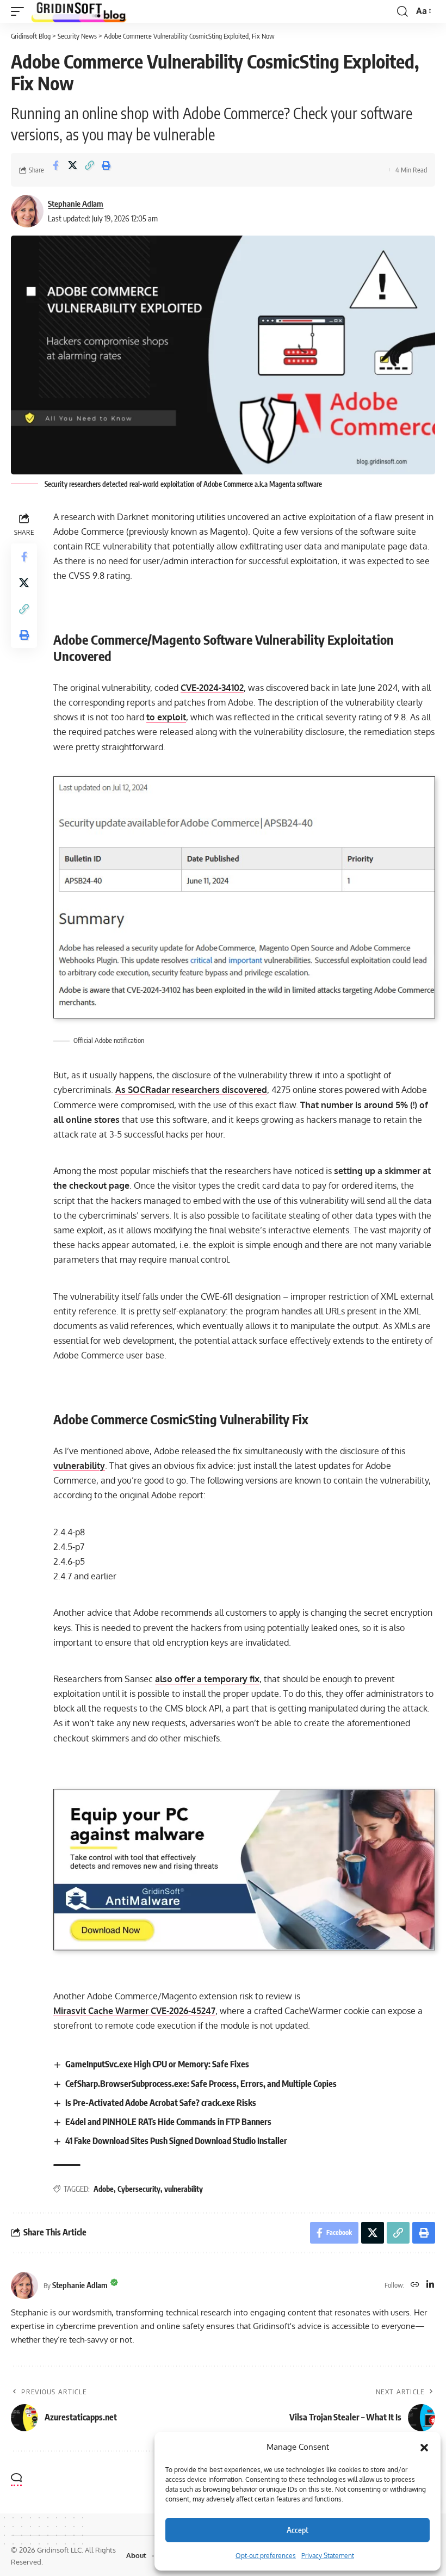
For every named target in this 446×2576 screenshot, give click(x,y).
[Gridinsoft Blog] (79, 11)
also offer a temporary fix (207, 1679)
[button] (424, 2447)
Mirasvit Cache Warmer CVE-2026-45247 (134, 2011)
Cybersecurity (139, 2189)
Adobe (104, 2189)
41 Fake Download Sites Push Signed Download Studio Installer (176, 2141)
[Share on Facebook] (55, 170)
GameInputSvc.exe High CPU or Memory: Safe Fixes (157, 2064)
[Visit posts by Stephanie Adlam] (27, 211)
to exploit (166, 717)
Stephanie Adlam (76, 203)
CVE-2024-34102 (212, 688)
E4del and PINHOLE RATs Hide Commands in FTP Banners (168, 2122)
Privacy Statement (328, 2556)
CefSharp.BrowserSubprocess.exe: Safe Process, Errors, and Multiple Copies (201, 2084)
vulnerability (79, 1466)
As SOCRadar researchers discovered (191, 1090)
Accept (298, 2530)
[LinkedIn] (430, 2285)
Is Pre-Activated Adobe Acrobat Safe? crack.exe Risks (161, 2103)
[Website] (415, 2285)
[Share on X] (72, 170)
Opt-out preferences (266, 2556)
